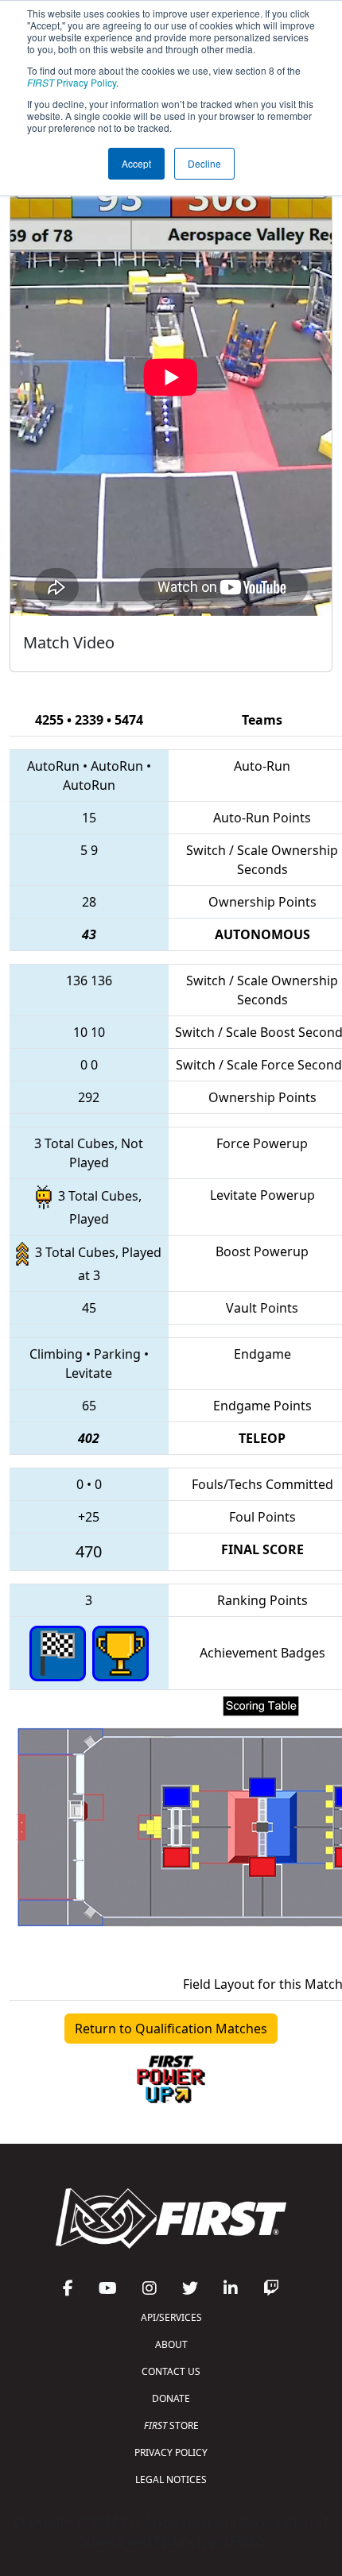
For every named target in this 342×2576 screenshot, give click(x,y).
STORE (171, 2425)
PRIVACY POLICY (171, 2452)
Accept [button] (136, 163)
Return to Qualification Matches (171, 2029)
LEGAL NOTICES (171, 2479)
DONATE (171, 2398)
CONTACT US (171, 2371)
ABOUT (171, 2344)
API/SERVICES (171, 2317)
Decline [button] (204, 163)
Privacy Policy (72, 82)
